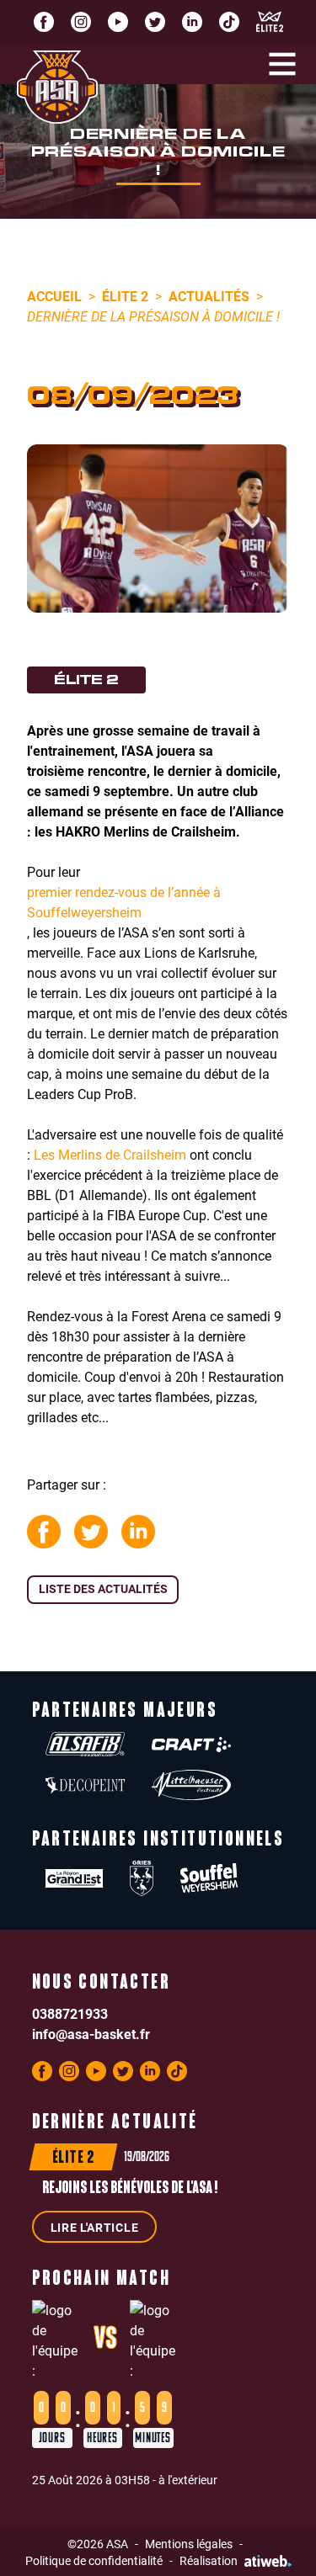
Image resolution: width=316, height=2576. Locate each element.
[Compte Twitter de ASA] (155, 22)
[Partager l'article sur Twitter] (91, 1532)
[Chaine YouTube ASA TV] (118, 22)
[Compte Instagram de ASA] (81, 22)
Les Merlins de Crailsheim (110, 1154)
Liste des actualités (103, 1588)
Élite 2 (125, 296)
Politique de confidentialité (94, 2560)
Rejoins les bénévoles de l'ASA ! (130, 2189)
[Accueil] (57, 87)
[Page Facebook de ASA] (44, 22)
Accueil (54, 296)
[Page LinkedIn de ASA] (192, 22)
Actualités (209, 296)
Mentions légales (189, 2544)
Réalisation (209, 2560)
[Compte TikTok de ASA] (229, 22)
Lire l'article (95, 2227)
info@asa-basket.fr (91, 2034)
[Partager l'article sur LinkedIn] (138, 1532)
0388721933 (70, 2013)
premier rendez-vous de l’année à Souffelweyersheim (124, 902)
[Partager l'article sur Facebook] (44, 1532)
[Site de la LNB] (270, 22)
